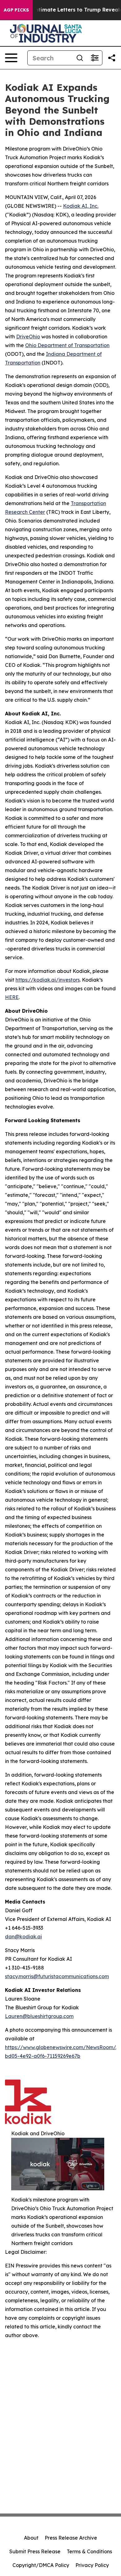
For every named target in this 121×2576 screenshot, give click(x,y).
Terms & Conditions (89, 2551)
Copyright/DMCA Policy (41, 2565)
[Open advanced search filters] (95, 58)
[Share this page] (112, 58)
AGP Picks (16, 10)
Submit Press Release (35, 2551)
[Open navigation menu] (11, 58)
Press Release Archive (71, 2538)
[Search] (80, 58)
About (31, 2538)
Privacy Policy (92, 2565)
